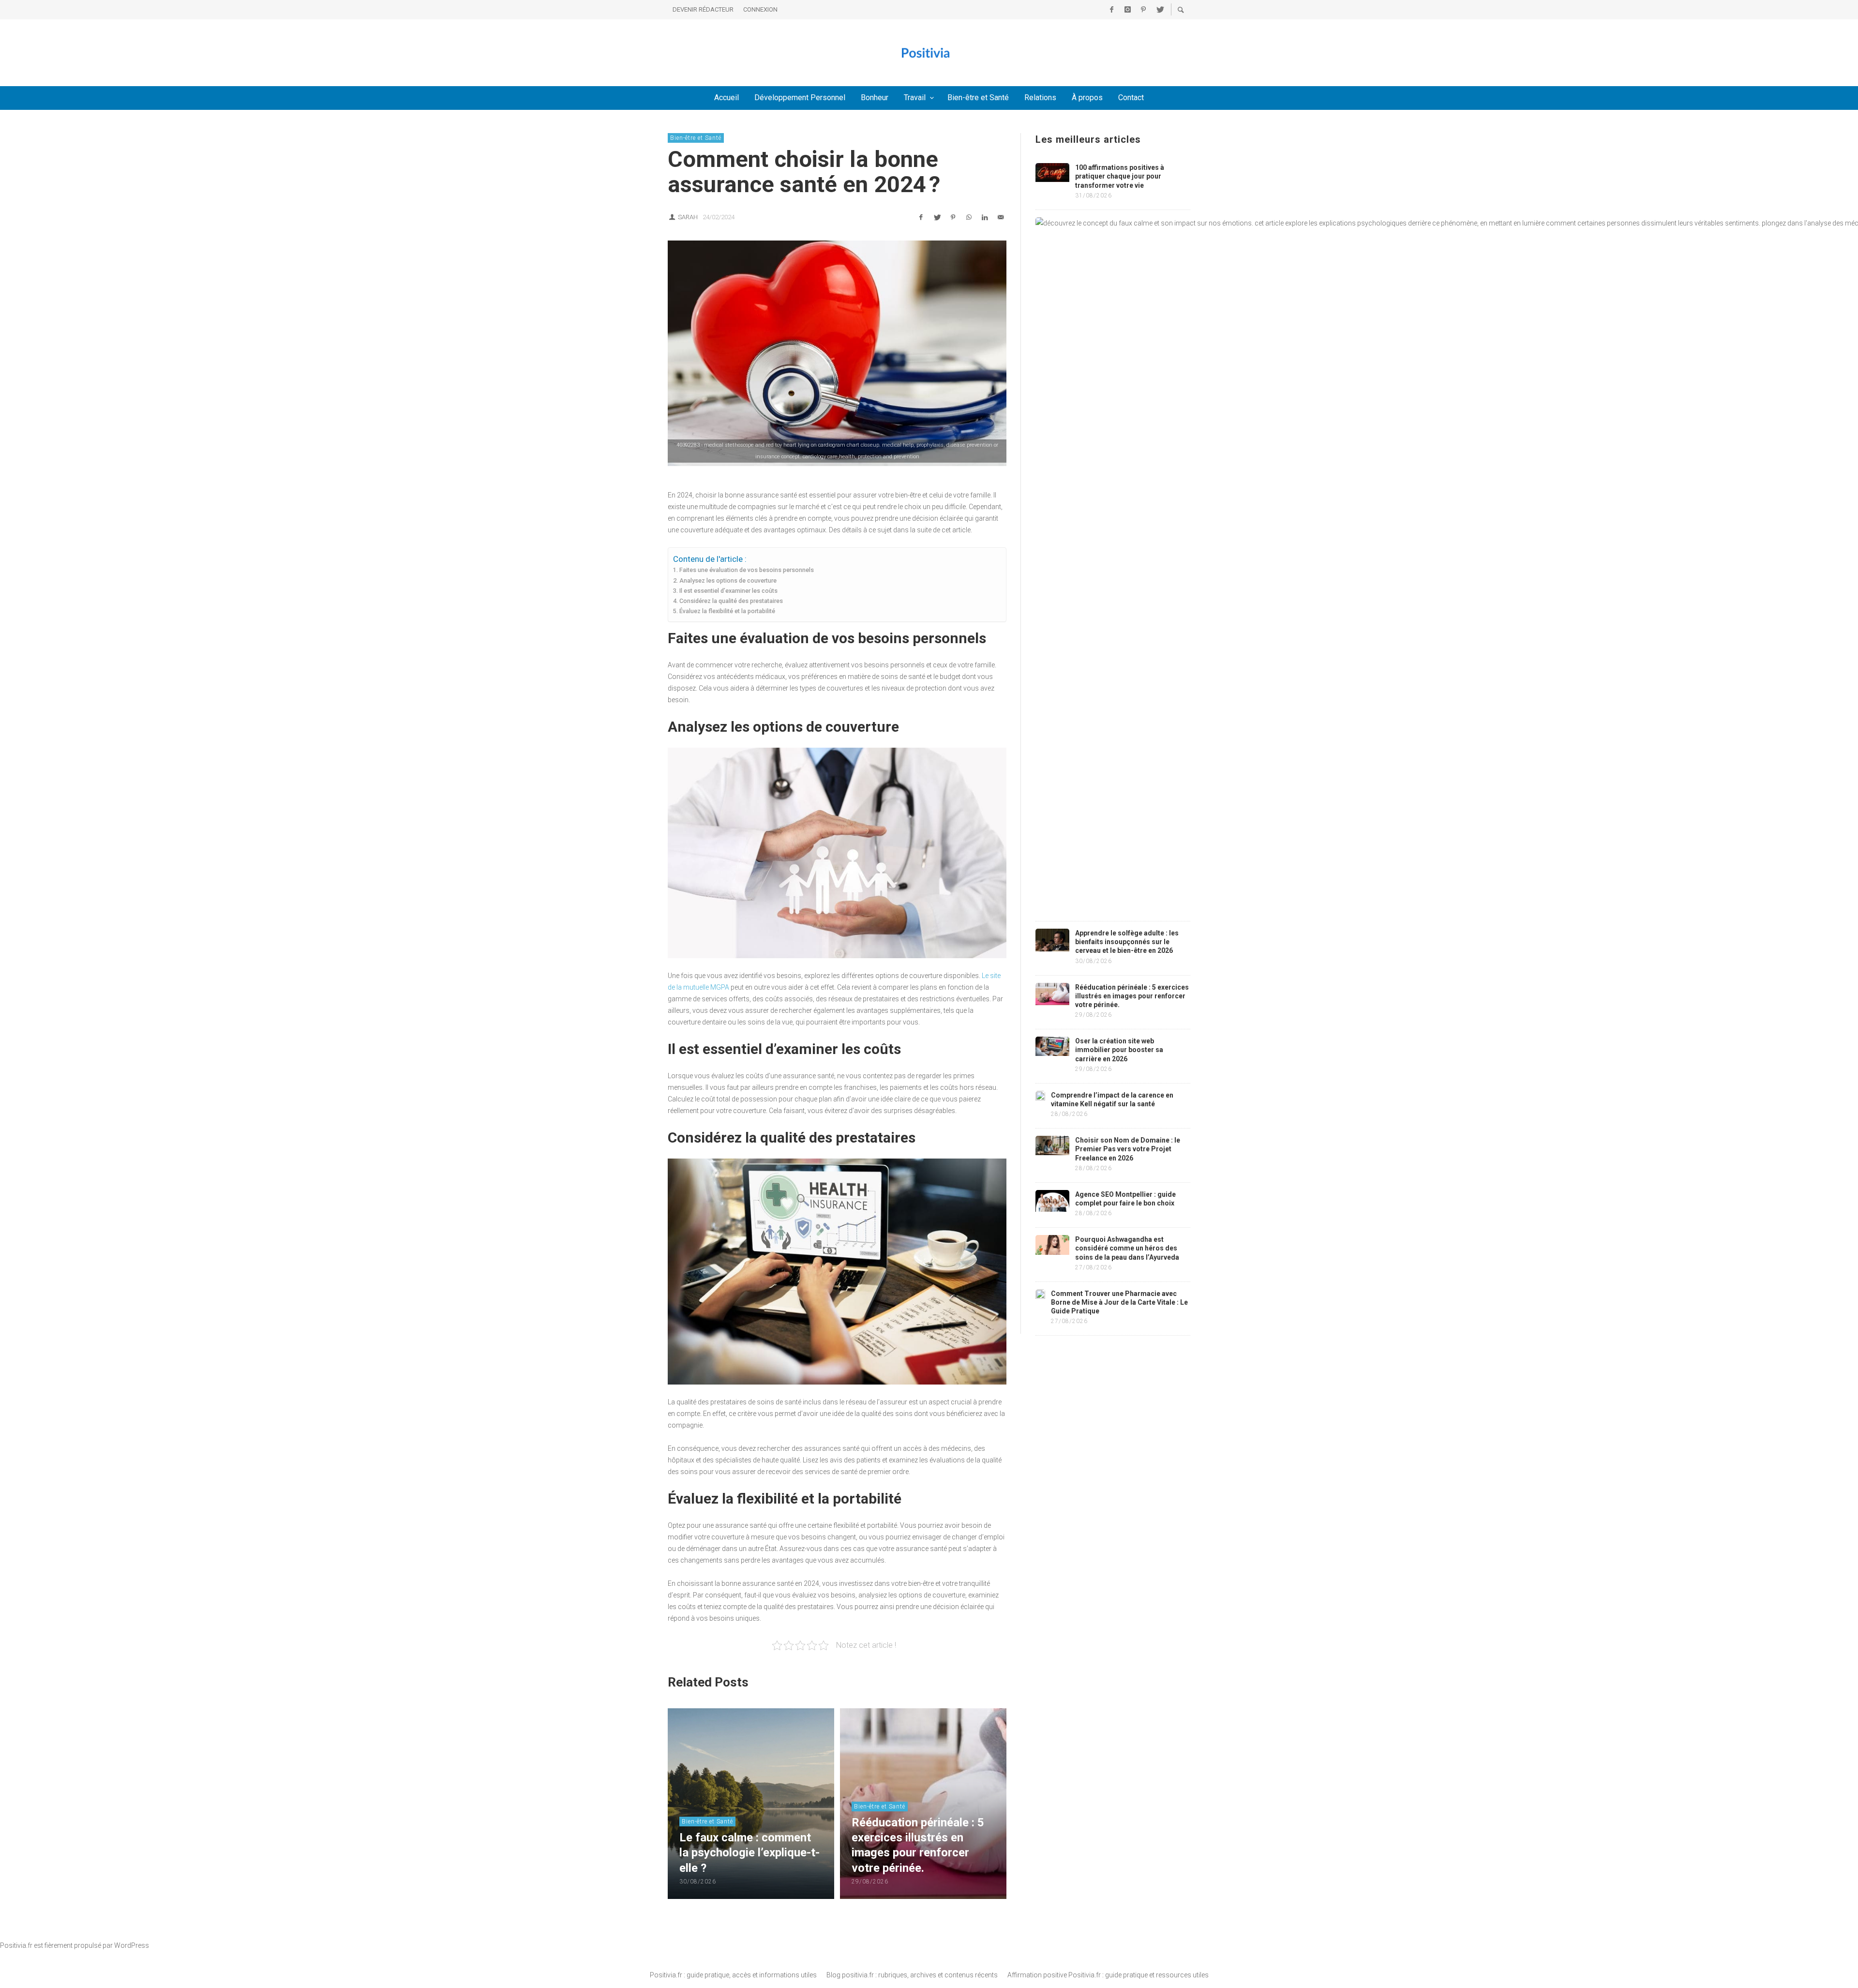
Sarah (688, 217)
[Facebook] (1111, 10)
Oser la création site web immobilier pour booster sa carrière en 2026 (1119, 1050)
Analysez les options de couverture (728, 580)
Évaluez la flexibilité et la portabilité (727, 611)
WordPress (132, 1945)
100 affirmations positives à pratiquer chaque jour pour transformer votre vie (1120, 176)
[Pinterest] (1143, 10)
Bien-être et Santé (696, 138)
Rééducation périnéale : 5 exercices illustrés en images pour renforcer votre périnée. (1132, 996)
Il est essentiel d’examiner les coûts (728, 591)
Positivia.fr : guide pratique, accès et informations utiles (733, 1975)
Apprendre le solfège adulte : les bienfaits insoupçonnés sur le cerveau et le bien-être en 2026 (1127, 942)
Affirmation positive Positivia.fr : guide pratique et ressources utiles (1108, 1975)
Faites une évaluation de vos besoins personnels (747, 570)
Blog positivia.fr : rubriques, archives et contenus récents (912, 1975)
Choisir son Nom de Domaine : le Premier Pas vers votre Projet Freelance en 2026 (1128, 1149)
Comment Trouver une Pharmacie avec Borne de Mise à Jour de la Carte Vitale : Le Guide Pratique (1119, 1302)
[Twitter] (1159, 10)
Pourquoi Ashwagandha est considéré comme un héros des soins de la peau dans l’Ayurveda (1127, 1248)
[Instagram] (1127, 10)
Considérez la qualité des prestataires (731, 601)
